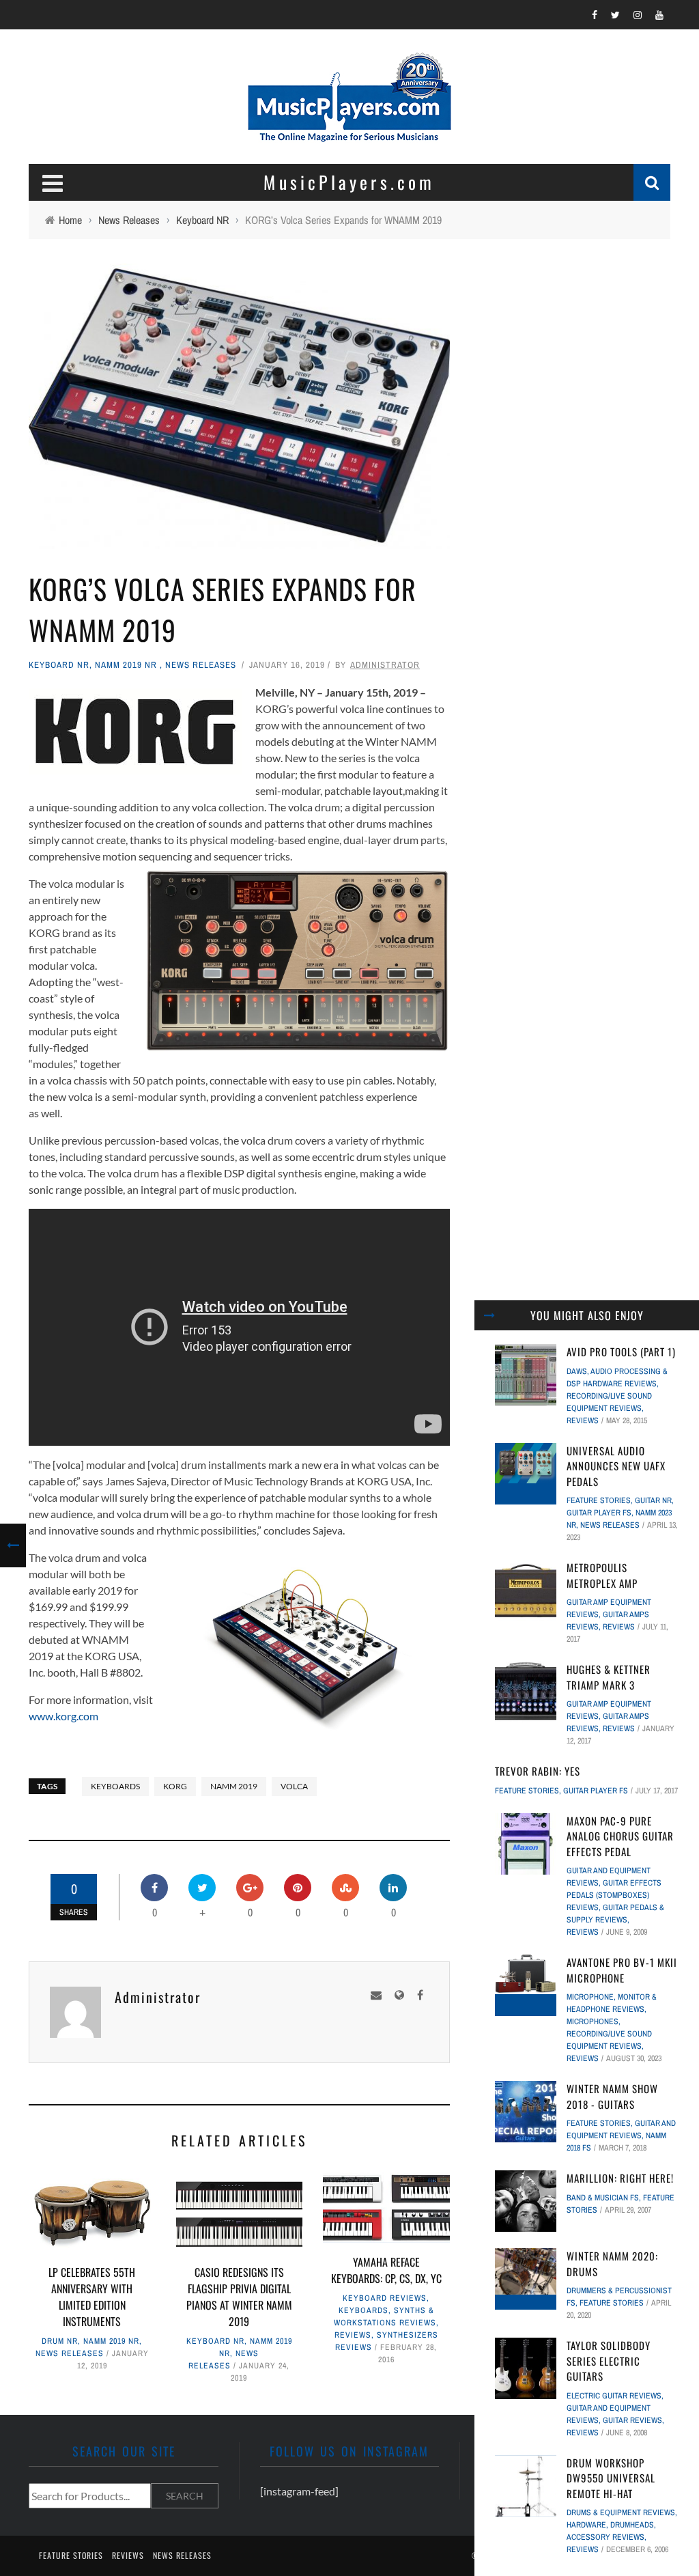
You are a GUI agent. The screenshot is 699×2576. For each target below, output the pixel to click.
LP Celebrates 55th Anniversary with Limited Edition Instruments (92, 2297)
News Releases (201, 665)
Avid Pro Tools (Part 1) (621, 1352)
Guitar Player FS (599, 1513)
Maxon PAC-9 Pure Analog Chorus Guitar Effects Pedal (620, 1836)
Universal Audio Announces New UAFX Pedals (616, 1466)
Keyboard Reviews (385, 2298)
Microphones (593, 2021)
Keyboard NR (59, 665)
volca (294, 1786)
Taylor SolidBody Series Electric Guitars (609, 2361)
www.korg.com (63, 1716)
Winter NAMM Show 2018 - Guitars (612, 2096)
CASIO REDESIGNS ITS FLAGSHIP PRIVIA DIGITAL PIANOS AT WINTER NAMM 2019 (239, 2297)
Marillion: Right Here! (620, 2178)
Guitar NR (653, 1500)
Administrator (385, 665)
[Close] (489, 1315)
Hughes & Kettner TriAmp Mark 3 (609, 1677)
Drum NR (60, 2341)
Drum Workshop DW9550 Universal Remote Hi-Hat (611, 2478)
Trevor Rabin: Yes (538, 1771)
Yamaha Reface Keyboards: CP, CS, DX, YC (386, 2270)
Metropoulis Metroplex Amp (602, 1575)
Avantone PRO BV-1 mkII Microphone (622, 1970)
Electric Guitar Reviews (614, 2396)
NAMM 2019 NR (126, 665)
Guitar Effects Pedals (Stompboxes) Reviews (614, 1895)
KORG (175, 1786)
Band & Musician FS (603, 2198)
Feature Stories (599, 1500)
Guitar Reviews (632, 2420)
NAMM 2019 (234, 1786)
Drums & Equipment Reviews (621, 2512)
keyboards (115, 1786)
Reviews (353, 2335)
